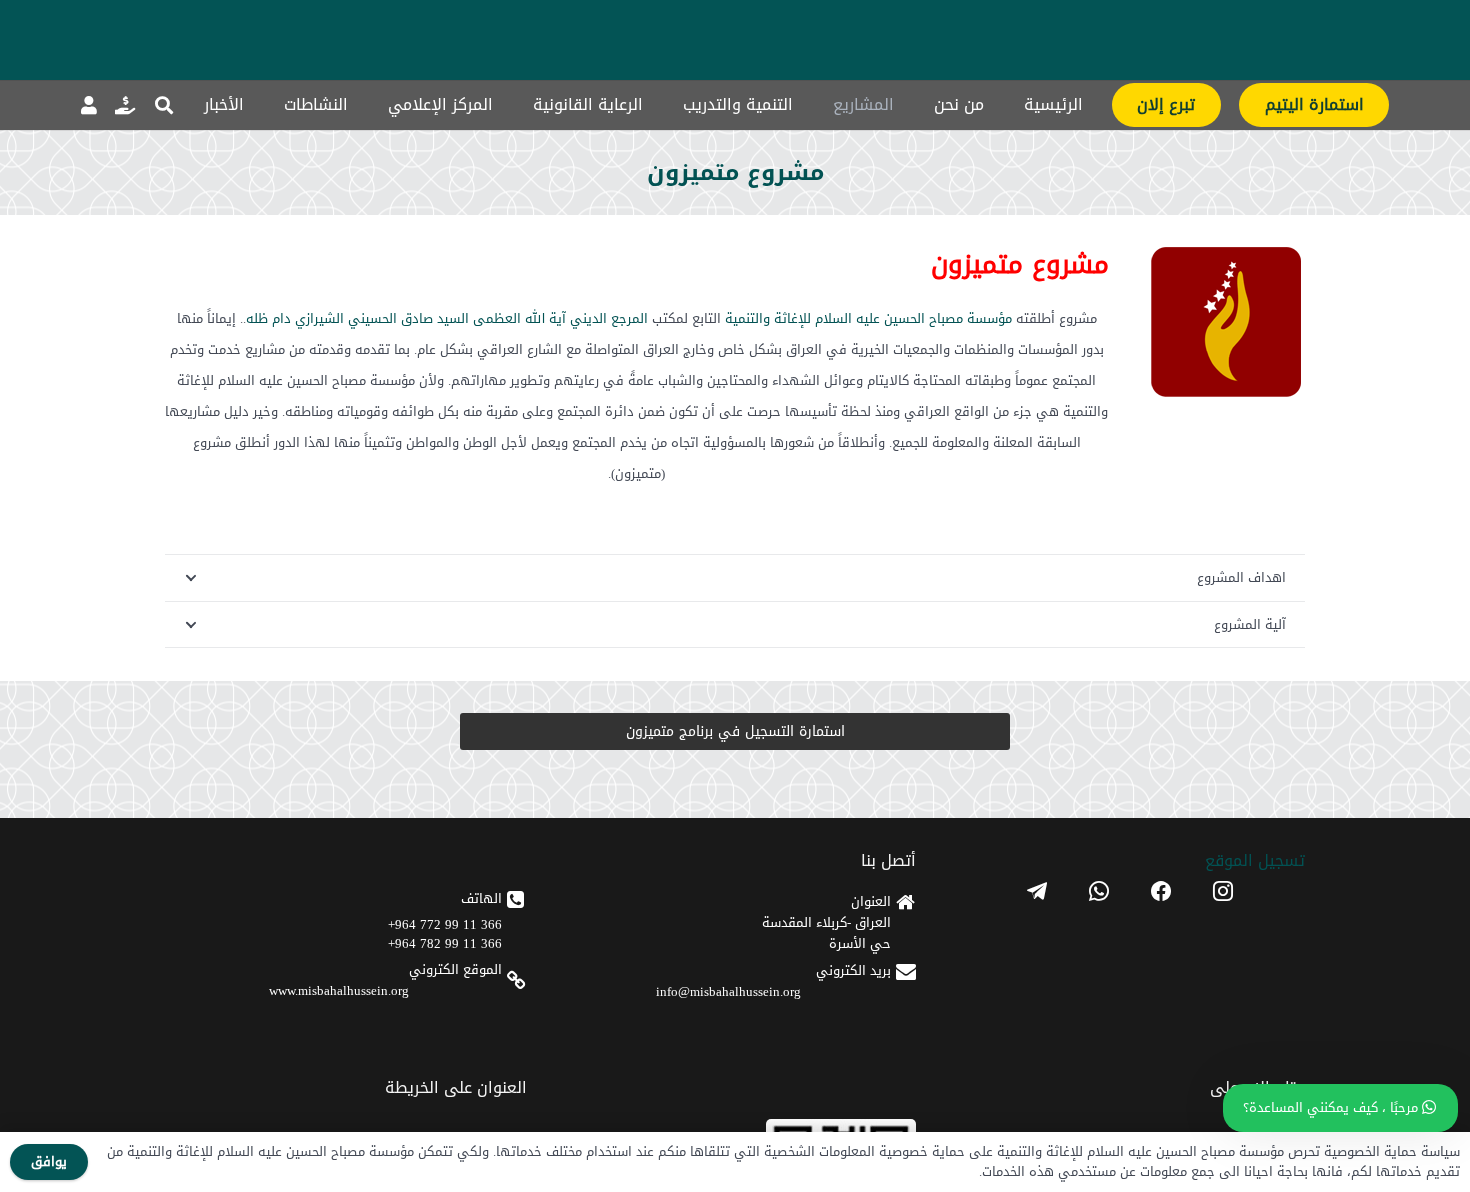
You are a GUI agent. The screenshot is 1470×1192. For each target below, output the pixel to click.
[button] (164, 105)
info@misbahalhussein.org (728, 991)
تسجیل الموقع (1255, 860)
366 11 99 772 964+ (445, 924)
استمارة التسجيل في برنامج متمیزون (735, 731)
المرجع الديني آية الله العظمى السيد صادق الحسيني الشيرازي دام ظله (447, 318)
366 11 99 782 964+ (445, 943)
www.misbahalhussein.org (339, 990)
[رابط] (125, 105)
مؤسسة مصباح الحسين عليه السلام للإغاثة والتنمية (868, 318)
